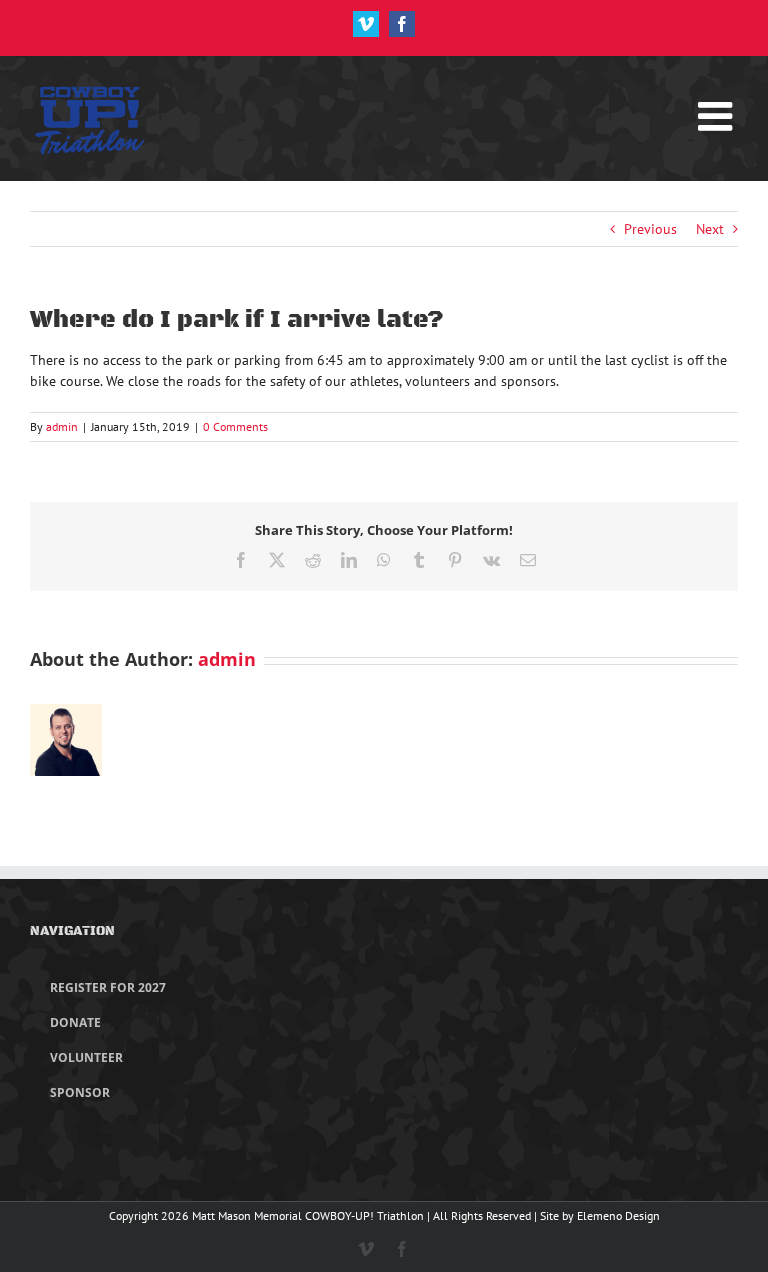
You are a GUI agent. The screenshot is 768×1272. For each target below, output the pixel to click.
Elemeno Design (618, 1215)
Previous (650, 229)
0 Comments (235, 426)
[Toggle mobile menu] (718, 106)
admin (62, 426)
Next (710, 229)
